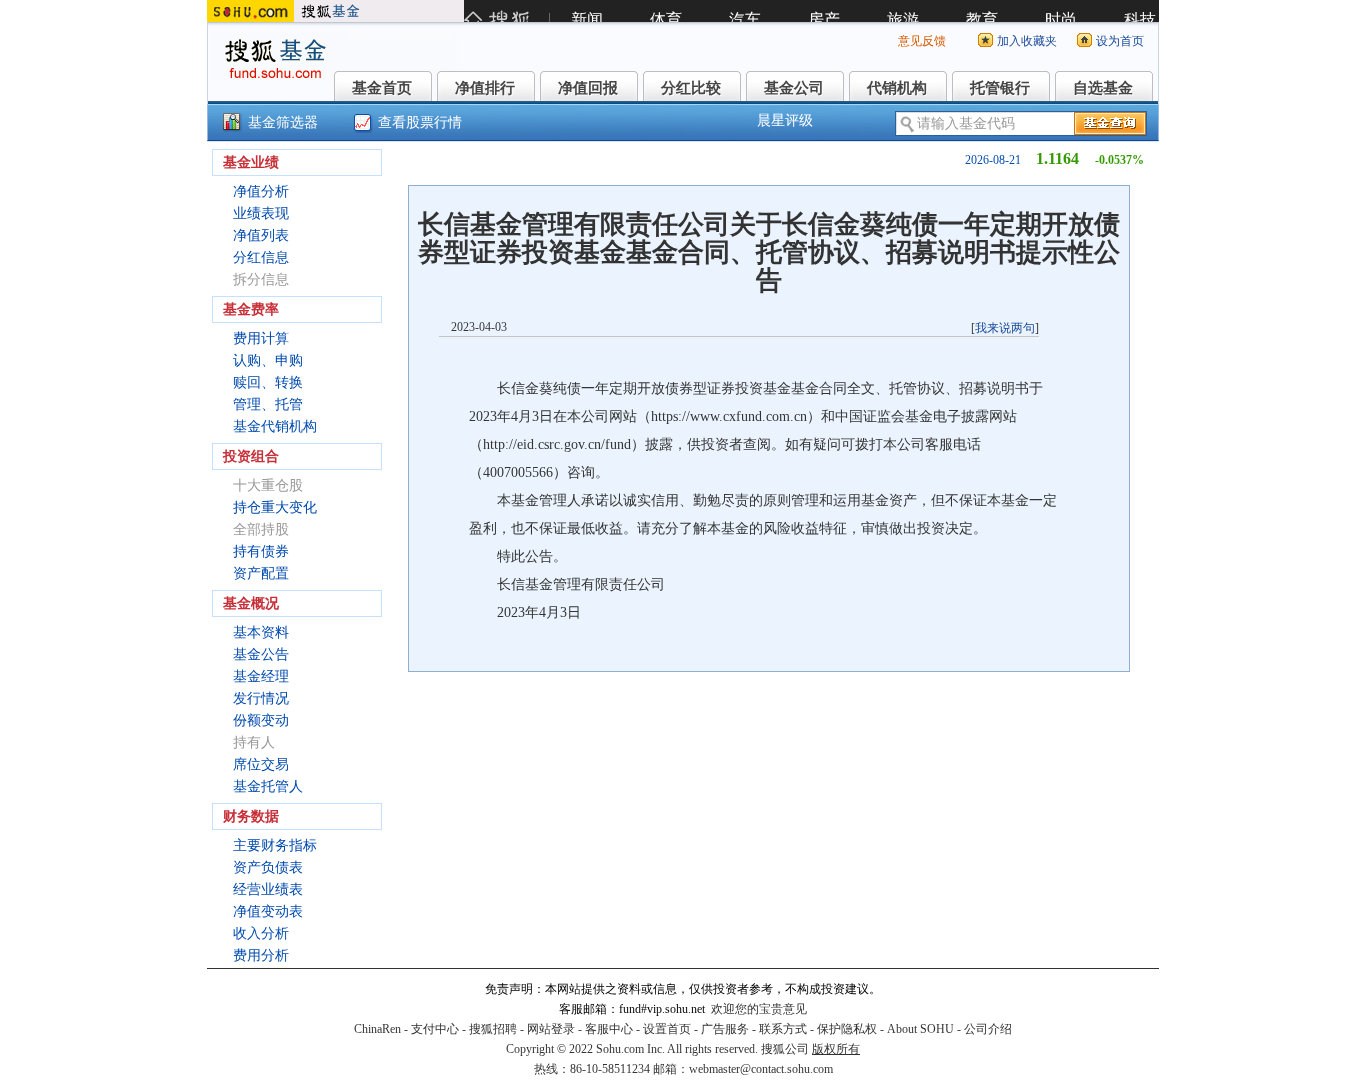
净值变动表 (268, 911)
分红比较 (691, 88)
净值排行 (485, 88)
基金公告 (261, 654)
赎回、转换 (268, 382)
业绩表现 (261, 213)
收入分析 (261, 933)
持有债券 (261, 551)
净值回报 (588, 88)
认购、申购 (268, 360)
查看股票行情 (420, 122)
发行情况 (261, 698)
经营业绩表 (268, 889)
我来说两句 (1005, 328)
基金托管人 (268, 786)
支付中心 (435, 1029)
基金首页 (382, 88)
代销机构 (897, 88)
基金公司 (794, 88)
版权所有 (836, 1049)
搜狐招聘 (493, 1029)
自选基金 (1103, 88)
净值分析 (261, 191)
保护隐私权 (847, 1029)
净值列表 (261, 235)
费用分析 (261, 955)
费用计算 (261, 338)
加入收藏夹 (1027, 41)
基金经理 (261, 676)
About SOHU (920, 1029)
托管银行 (1000, 88)
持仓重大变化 (275, 507)
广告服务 (725, 1029)
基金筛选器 (283, 122)
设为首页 (1120, 41)
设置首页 (667, 1029)
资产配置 (261, 573)
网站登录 (551, 1029)
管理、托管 (268, 404)
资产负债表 (268, 867)
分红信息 (261, 257)
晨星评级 (785, 120)
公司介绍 (988, 1029)
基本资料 (261, 632)
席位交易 (261, 764)
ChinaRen (377, 1029)
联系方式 (783, 1029)
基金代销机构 (275, 426)
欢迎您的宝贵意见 (759, 1009)
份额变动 (261, 720)
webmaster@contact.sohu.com (761, 1069)
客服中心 (609, 1029)
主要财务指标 (275, 845)
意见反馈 (922, 41)
